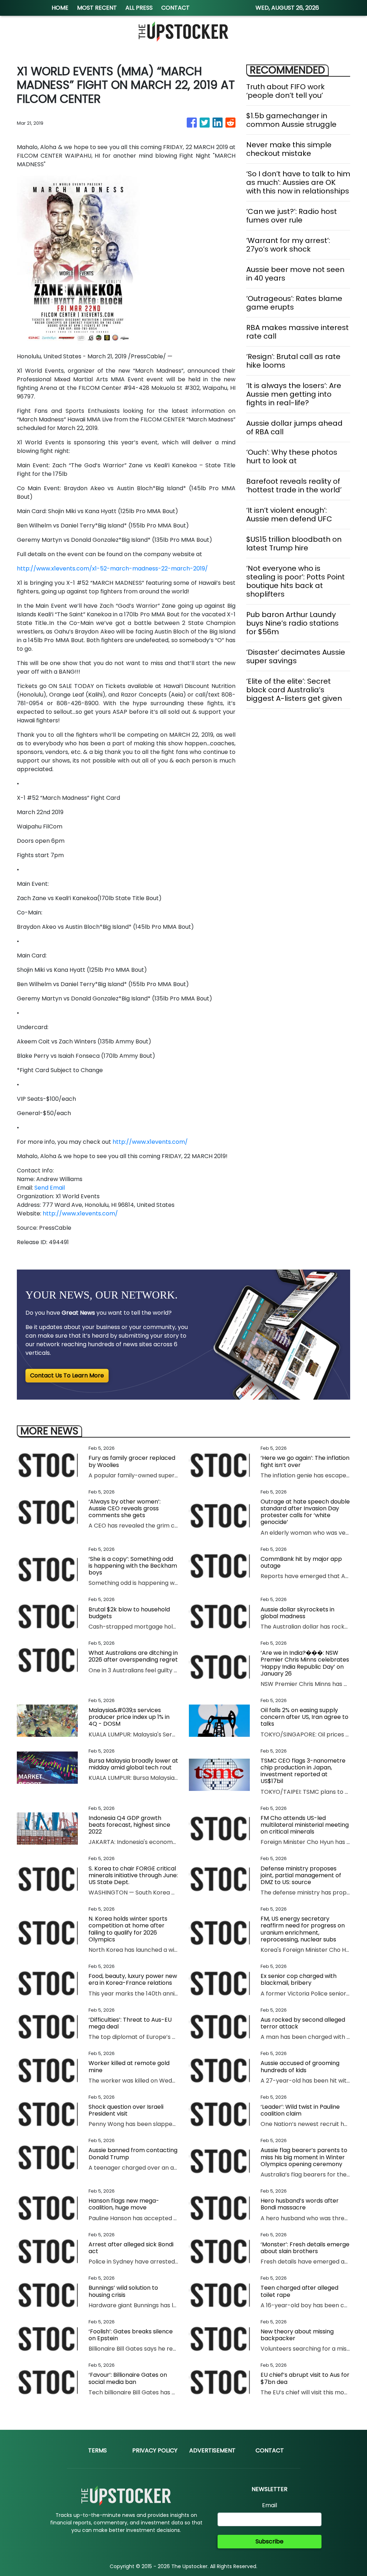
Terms (97, 2450)
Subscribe (270, 2541)
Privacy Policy (155, 2450)
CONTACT (175, 8)
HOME (60, 8)
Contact (270, 2450)
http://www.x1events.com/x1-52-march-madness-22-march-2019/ (112, 568)
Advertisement (212, 2450)
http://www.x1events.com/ (150, 1142)
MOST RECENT (97, 8)
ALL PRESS (139, 8)
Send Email (50, 1188)
